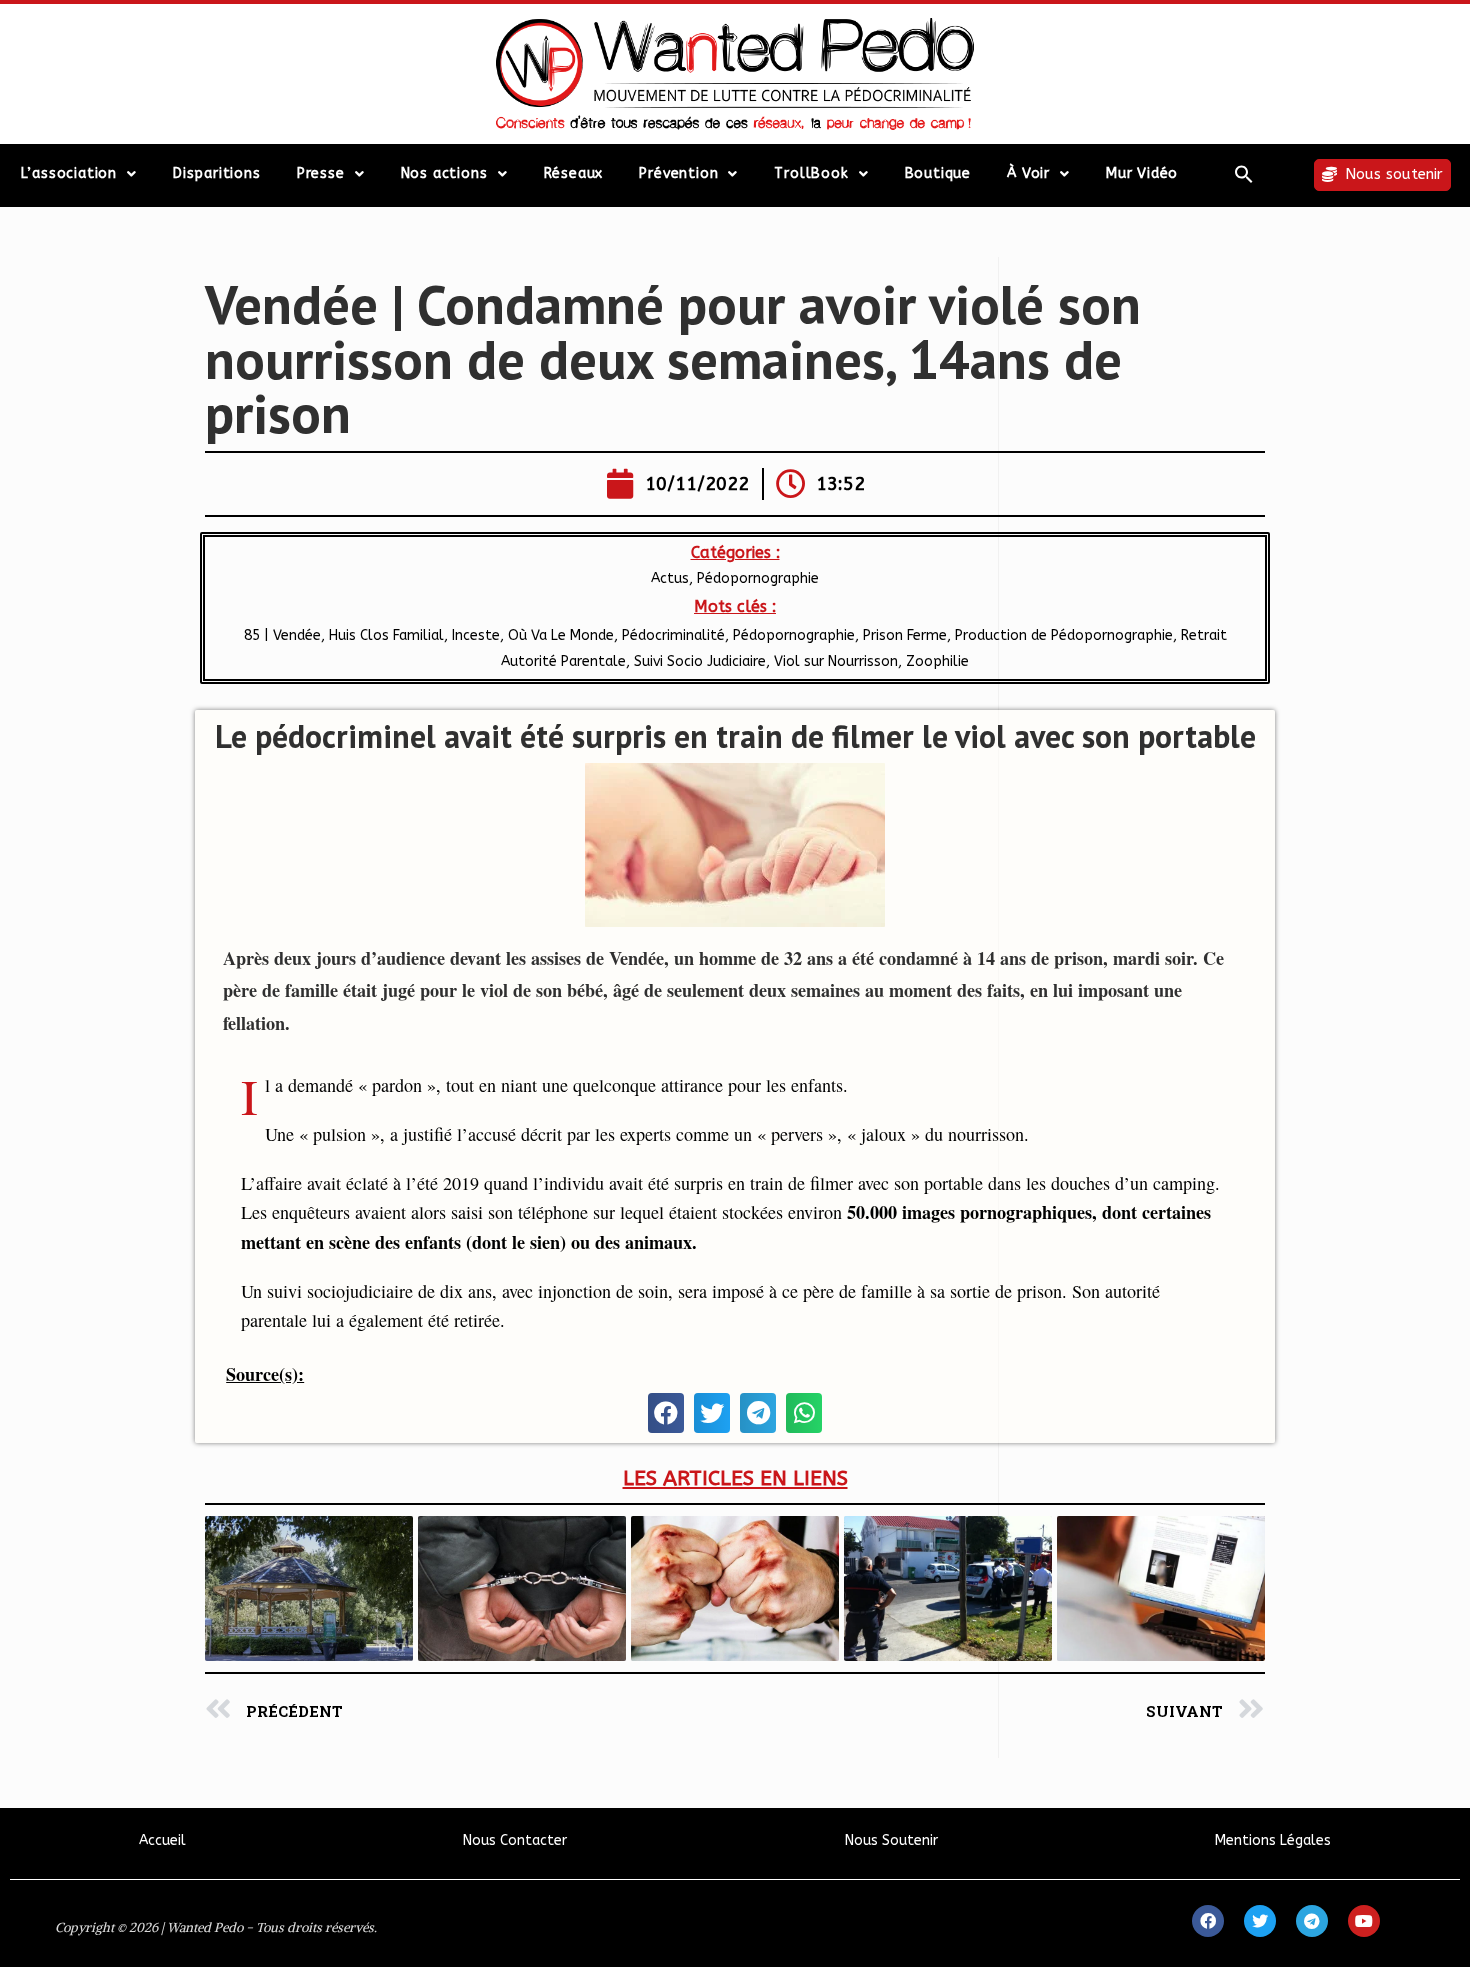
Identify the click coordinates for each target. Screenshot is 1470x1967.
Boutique (938, 173)
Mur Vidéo (1142, 173)
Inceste (476, 635)
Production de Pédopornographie (1064, 635)
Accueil (162, 1840)
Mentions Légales (1273, 1840)
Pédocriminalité (673, 635)
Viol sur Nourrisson (836, 661)
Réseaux (574, 173)
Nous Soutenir (891, 1840)
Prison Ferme (905, 635)
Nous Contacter (515, 1840)
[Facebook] (1208, 1921)
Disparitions (217, 173)
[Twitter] (1260, 1921)
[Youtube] (1364, 1921)
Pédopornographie (758, 578)
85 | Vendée (282, 635)
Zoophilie (937, 661)
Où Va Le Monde (561, 635)
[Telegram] (1312, 1921)
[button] (1244, 174)
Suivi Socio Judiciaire (700, 661)
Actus (670, 578)
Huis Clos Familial (386, 635)
